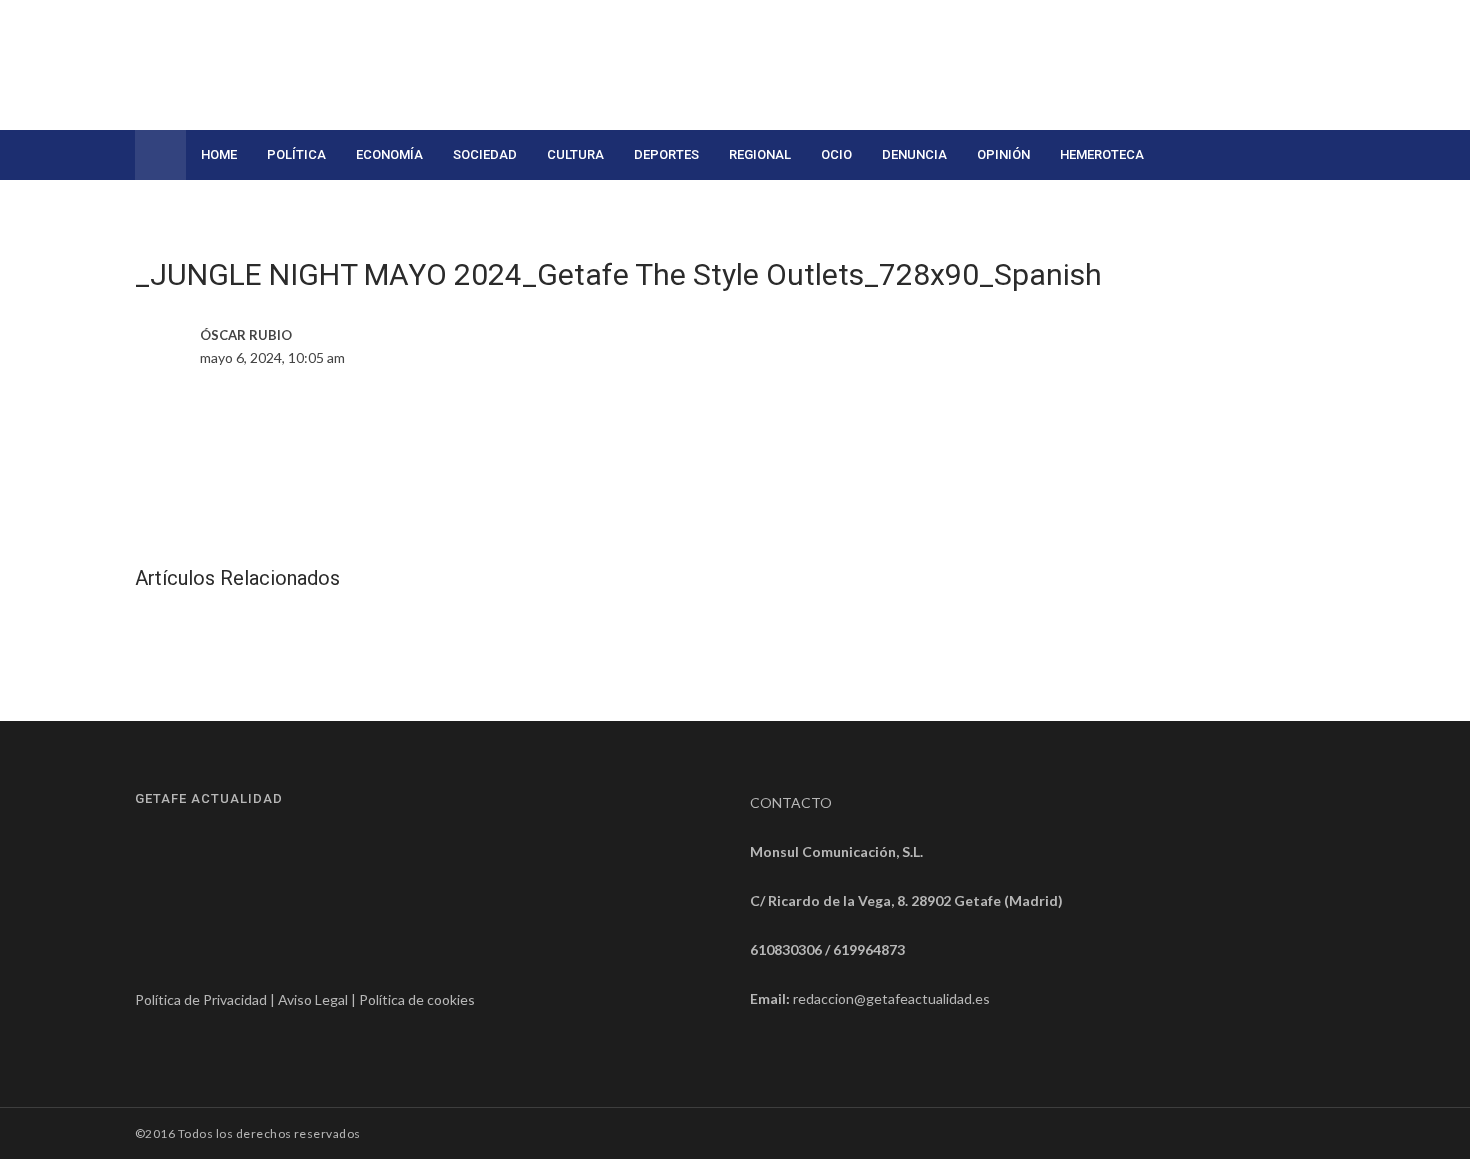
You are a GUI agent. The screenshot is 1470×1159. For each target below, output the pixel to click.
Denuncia (914, 154)
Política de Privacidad (201, 999)
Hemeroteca (1102, 154)
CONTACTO (791, 802)
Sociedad (485, 154)
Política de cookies (417, 999)
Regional (760, 154)
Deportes (666, 154)
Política (296, 154)
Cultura (575, 154)
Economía (389, 154)
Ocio (836, 154)
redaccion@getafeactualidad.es (891, 998)
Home (219, 154)
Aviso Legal (313, 999)
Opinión (1003, 154)
